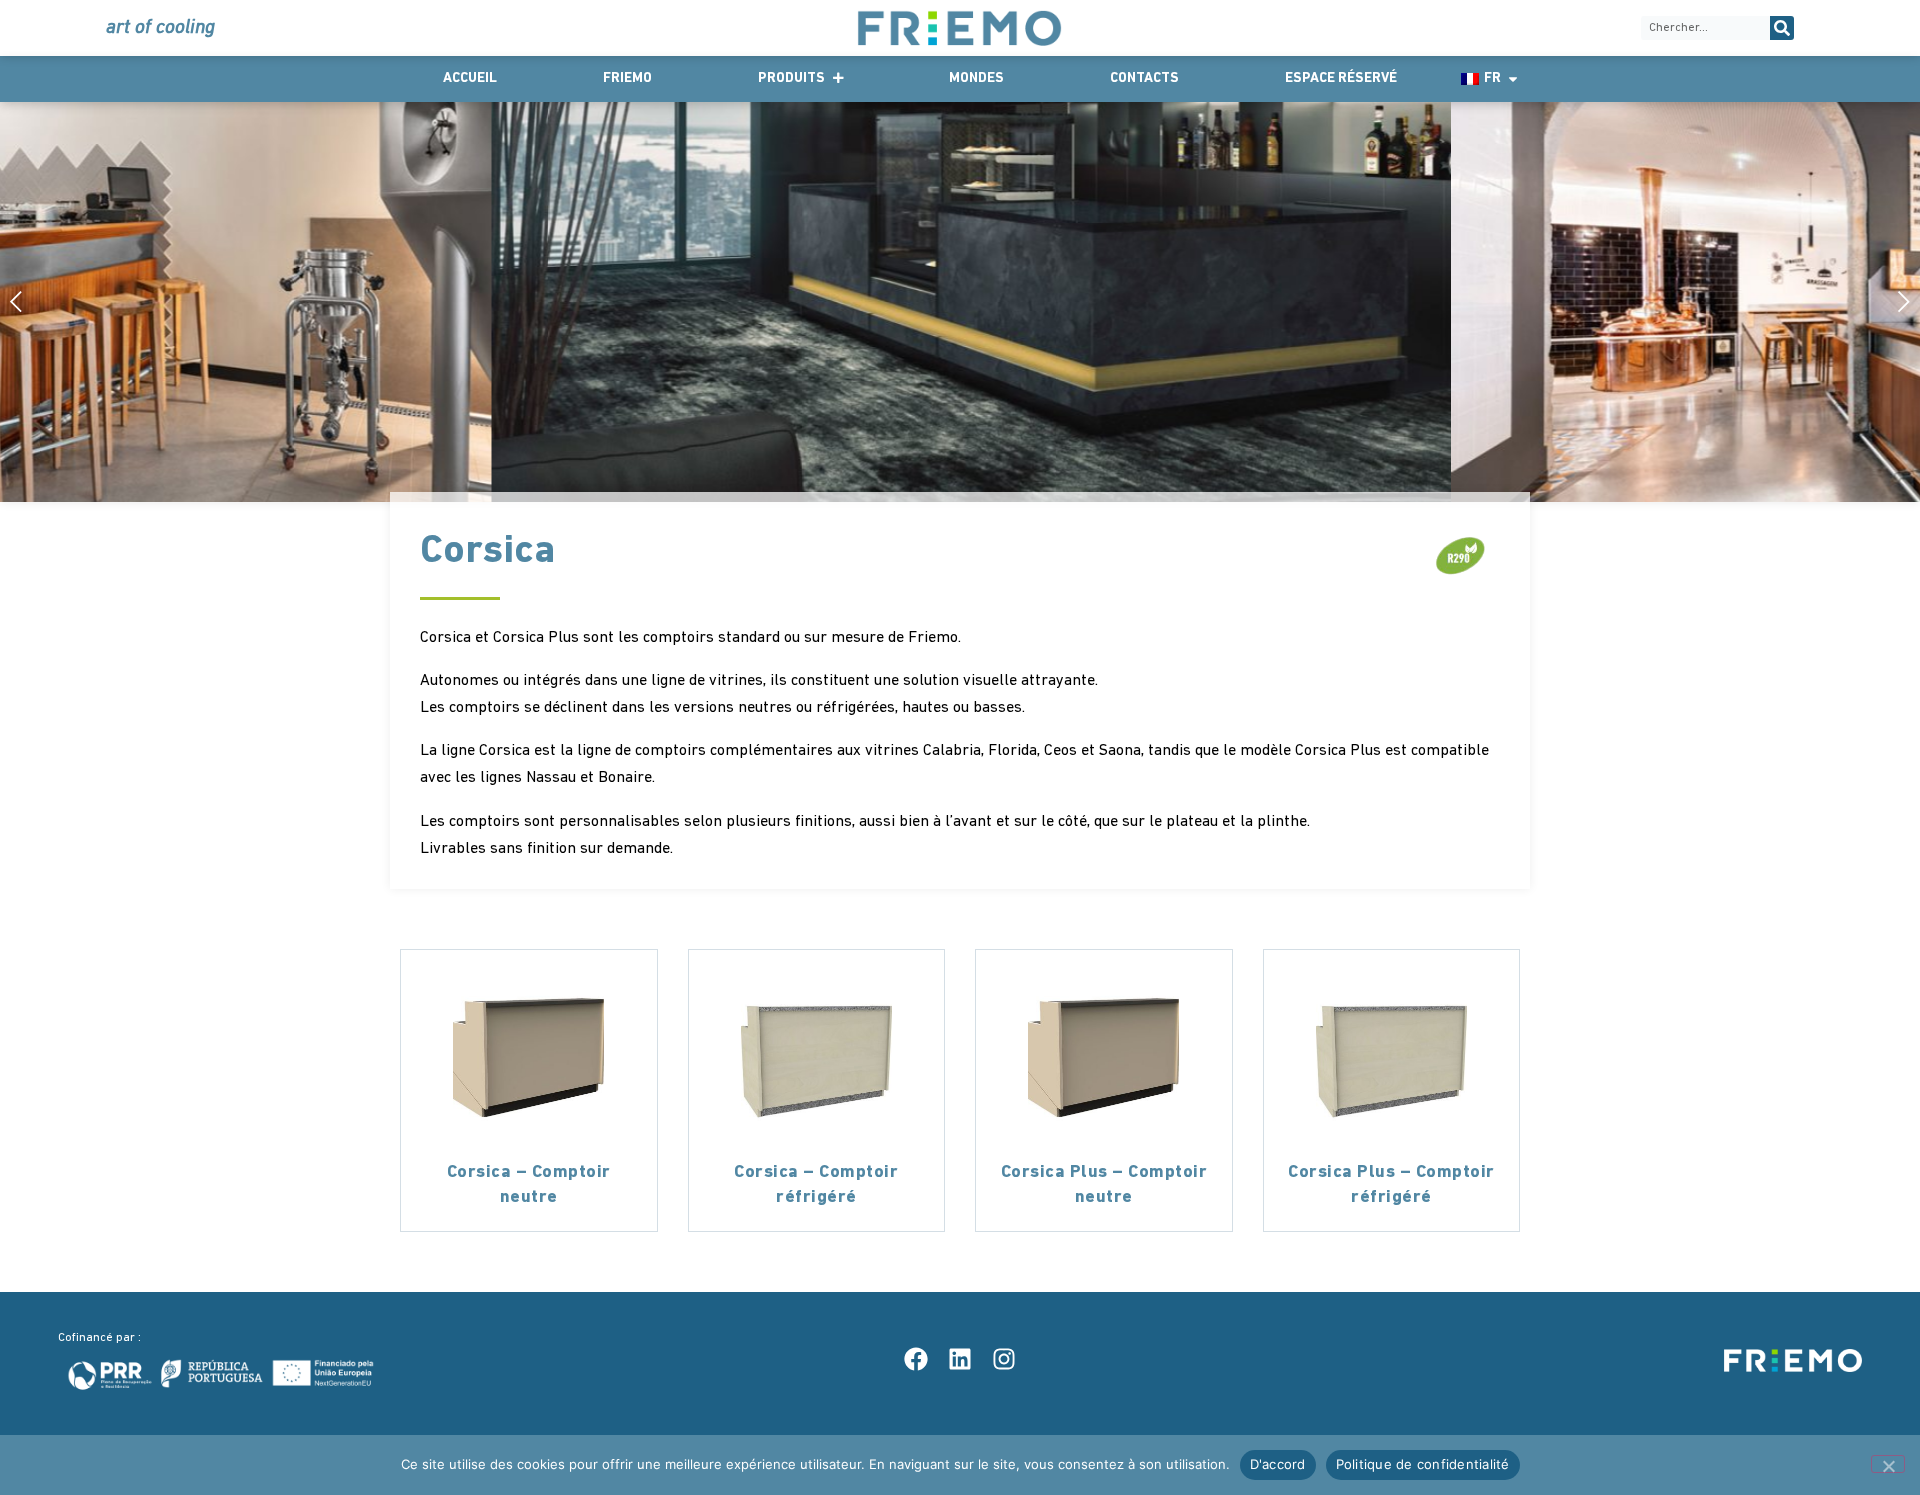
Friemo (627, 78)
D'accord (1278, 1464)
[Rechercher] (1782, 28)
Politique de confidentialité (1423, 1464)
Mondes (976, 78)
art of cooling (160, 28)
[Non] (1888, 1464)
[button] (1897, 301)
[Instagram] (1004, 1359)
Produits (791, 78)
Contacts (1144, 78)
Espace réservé (1341, 78)
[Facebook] (916, 1359)
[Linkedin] (960, 1359)
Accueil (470, 78)
